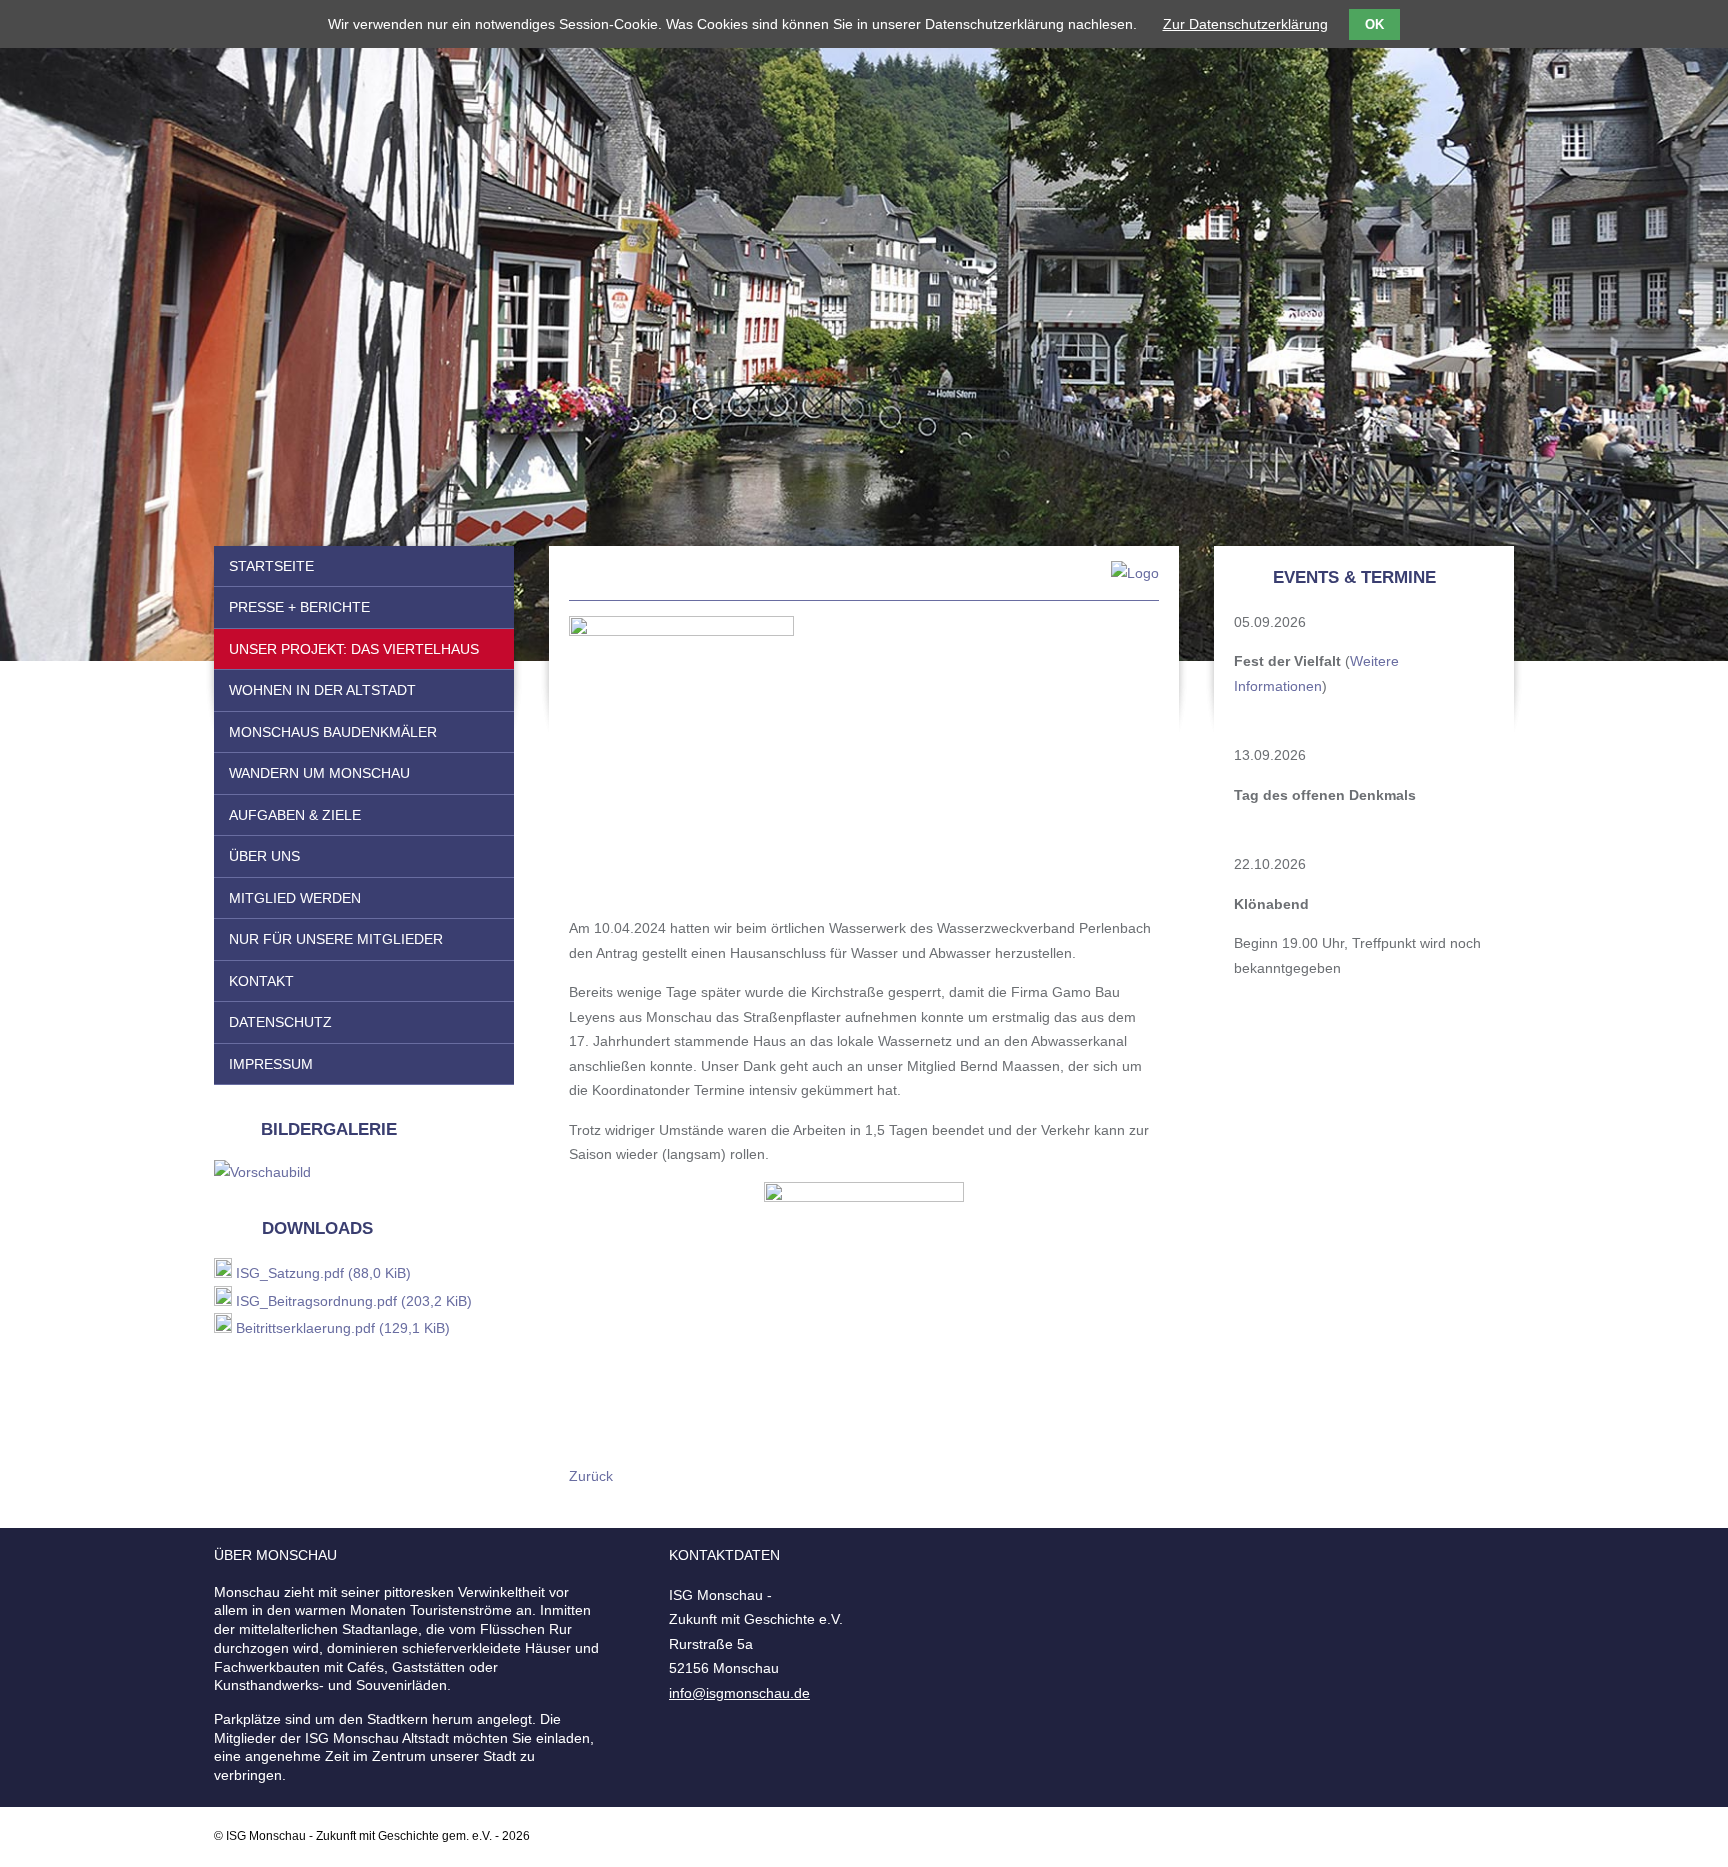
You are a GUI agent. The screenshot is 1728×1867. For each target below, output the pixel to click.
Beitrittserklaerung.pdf (343, 1328)
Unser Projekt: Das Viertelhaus (354, 649)
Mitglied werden (295, 898)
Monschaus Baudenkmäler (333, 732)
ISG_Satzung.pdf (323, 1273)
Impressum (271, 1064)
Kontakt (261, 981)
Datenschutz (280, 1022)
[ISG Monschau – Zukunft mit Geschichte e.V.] (864, 581)
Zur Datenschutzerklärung (1245, 24)
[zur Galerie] (262, 1172)
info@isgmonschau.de (739, 1693)
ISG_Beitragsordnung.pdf (354, 1301)
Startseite (271, 566)
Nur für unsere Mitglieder (336, 939)
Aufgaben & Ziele (295, 815)
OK (1374, 24)
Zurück (591, 1476)
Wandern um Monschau (319, 773)
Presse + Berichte (299, 607)
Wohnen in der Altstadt (322, 690)
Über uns (264, 856)
